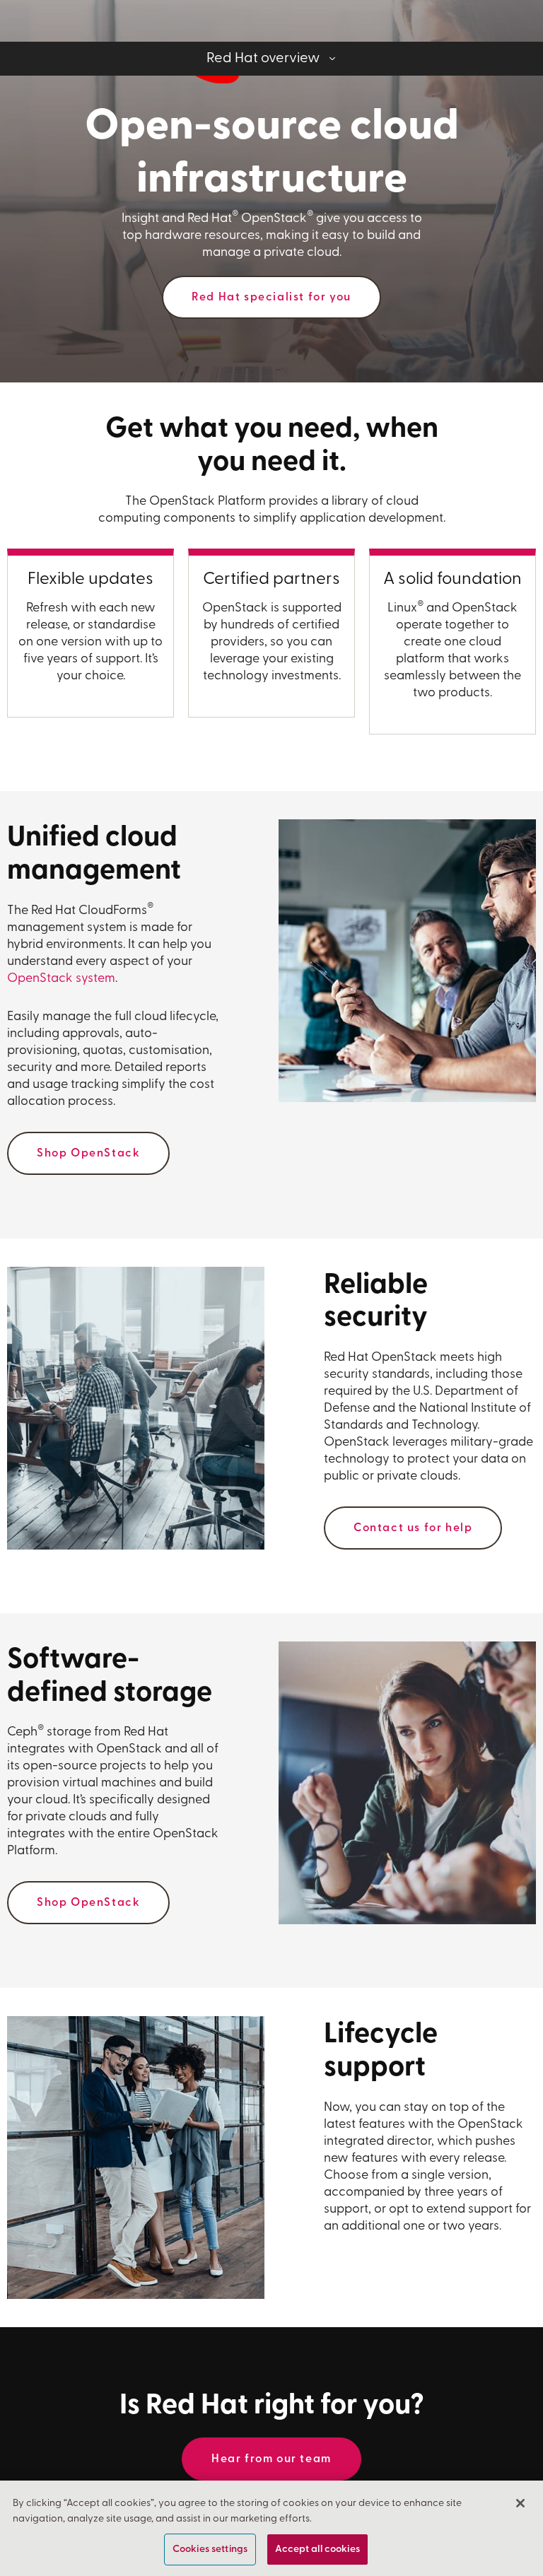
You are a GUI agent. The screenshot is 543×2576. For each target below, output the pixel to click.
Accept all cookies (317, 2549)
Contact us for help (413, 1528)
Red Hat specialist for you (271, 298)
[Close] (520, 2503)
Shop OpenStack (88, 1154)
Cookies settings (210, 2549)
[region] (271, 2528)
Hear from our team (271, 2459)
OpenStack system (61, 979)
